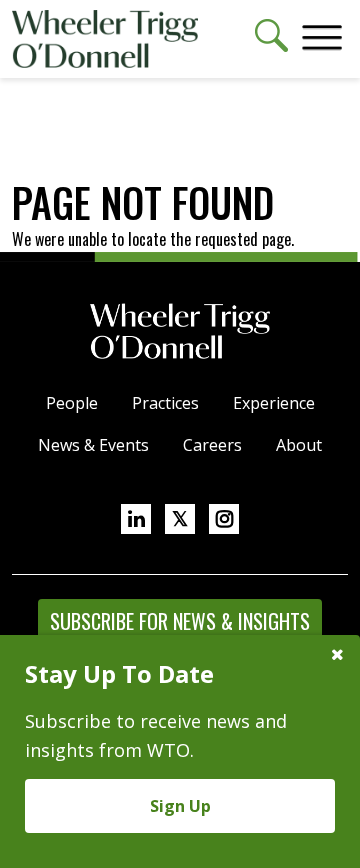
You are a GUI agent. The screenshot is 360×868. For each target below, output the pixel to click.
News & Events (93, 445)
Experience (274, 403)
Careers (212, 445)
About (299, 445)
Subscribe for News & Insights (180, 621)
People (72, 403)
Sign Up (180, 806)
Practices (165, 403)
